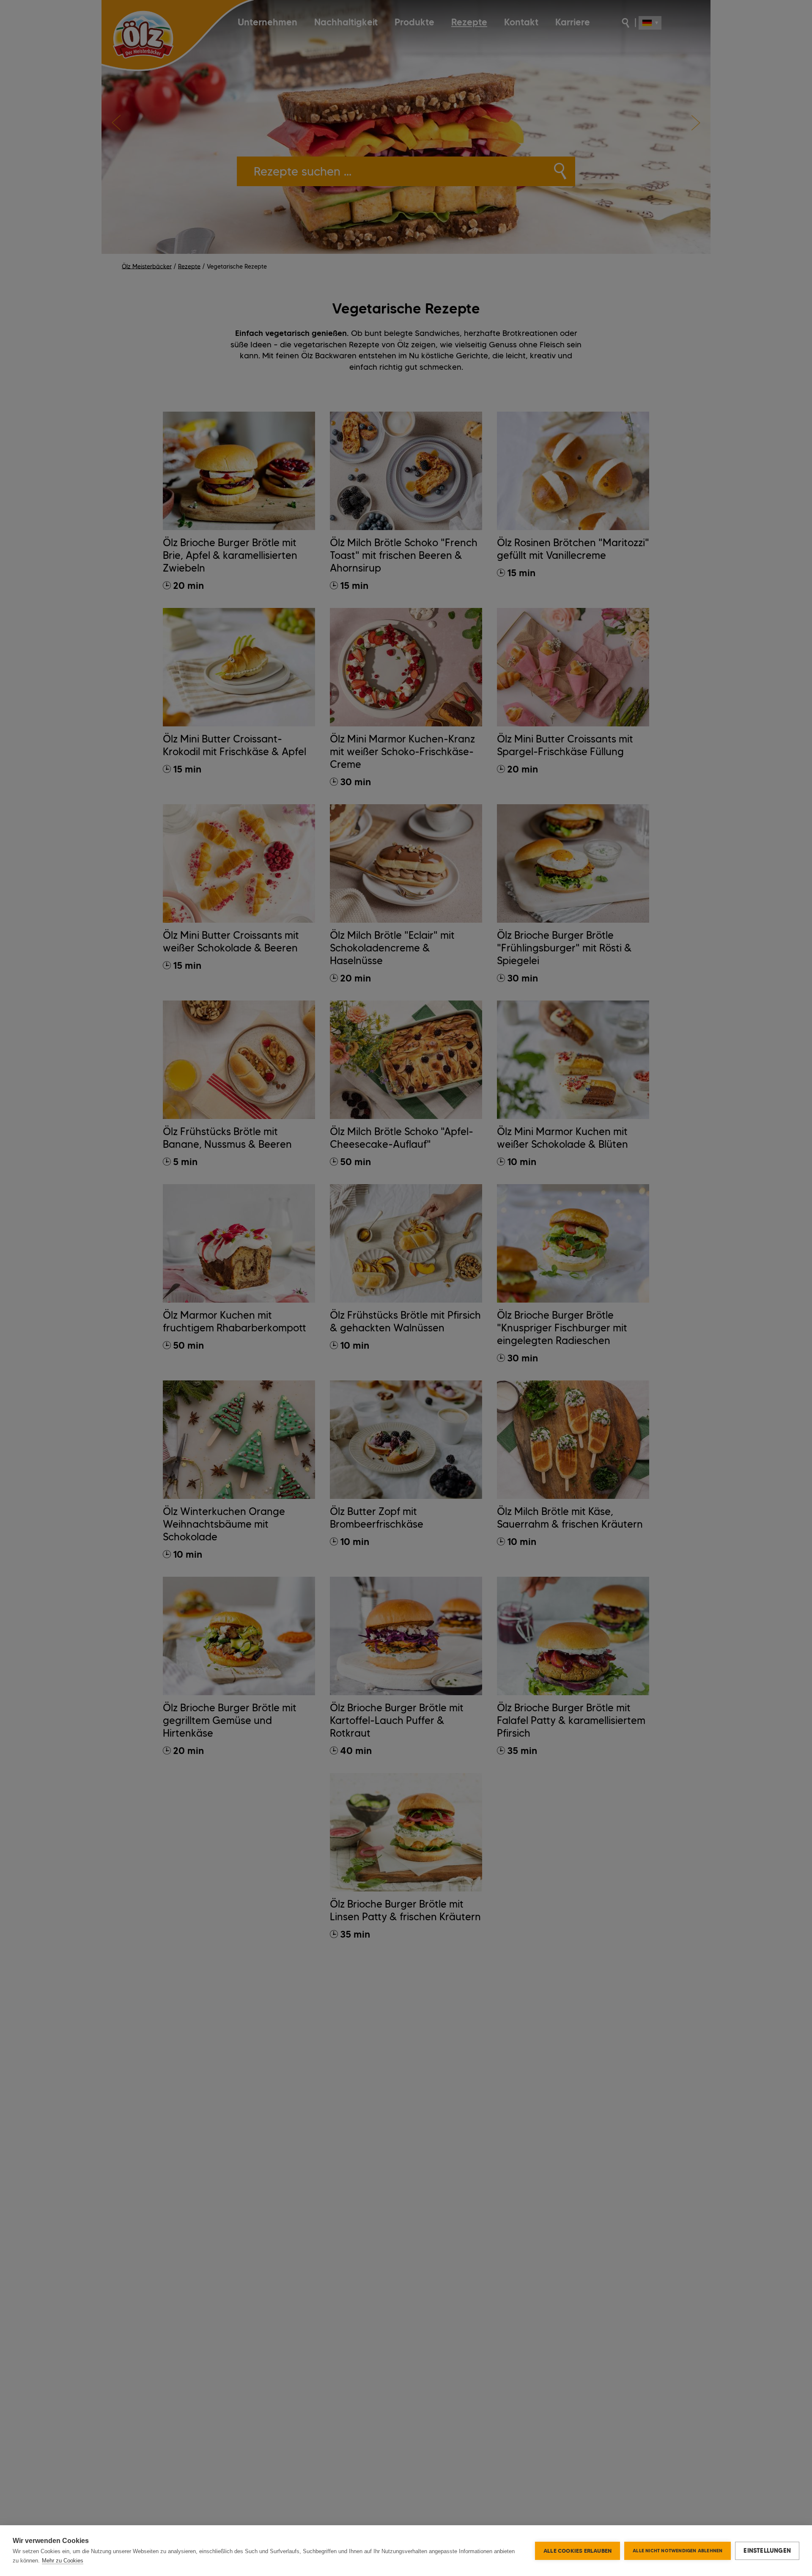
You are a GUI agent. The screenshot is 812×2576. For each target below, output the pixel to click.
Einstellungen (767, 2551)
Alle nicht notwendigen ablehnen (678, 2551)
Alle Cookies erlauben (577, 2551)
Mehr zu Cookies (63, 2561)
